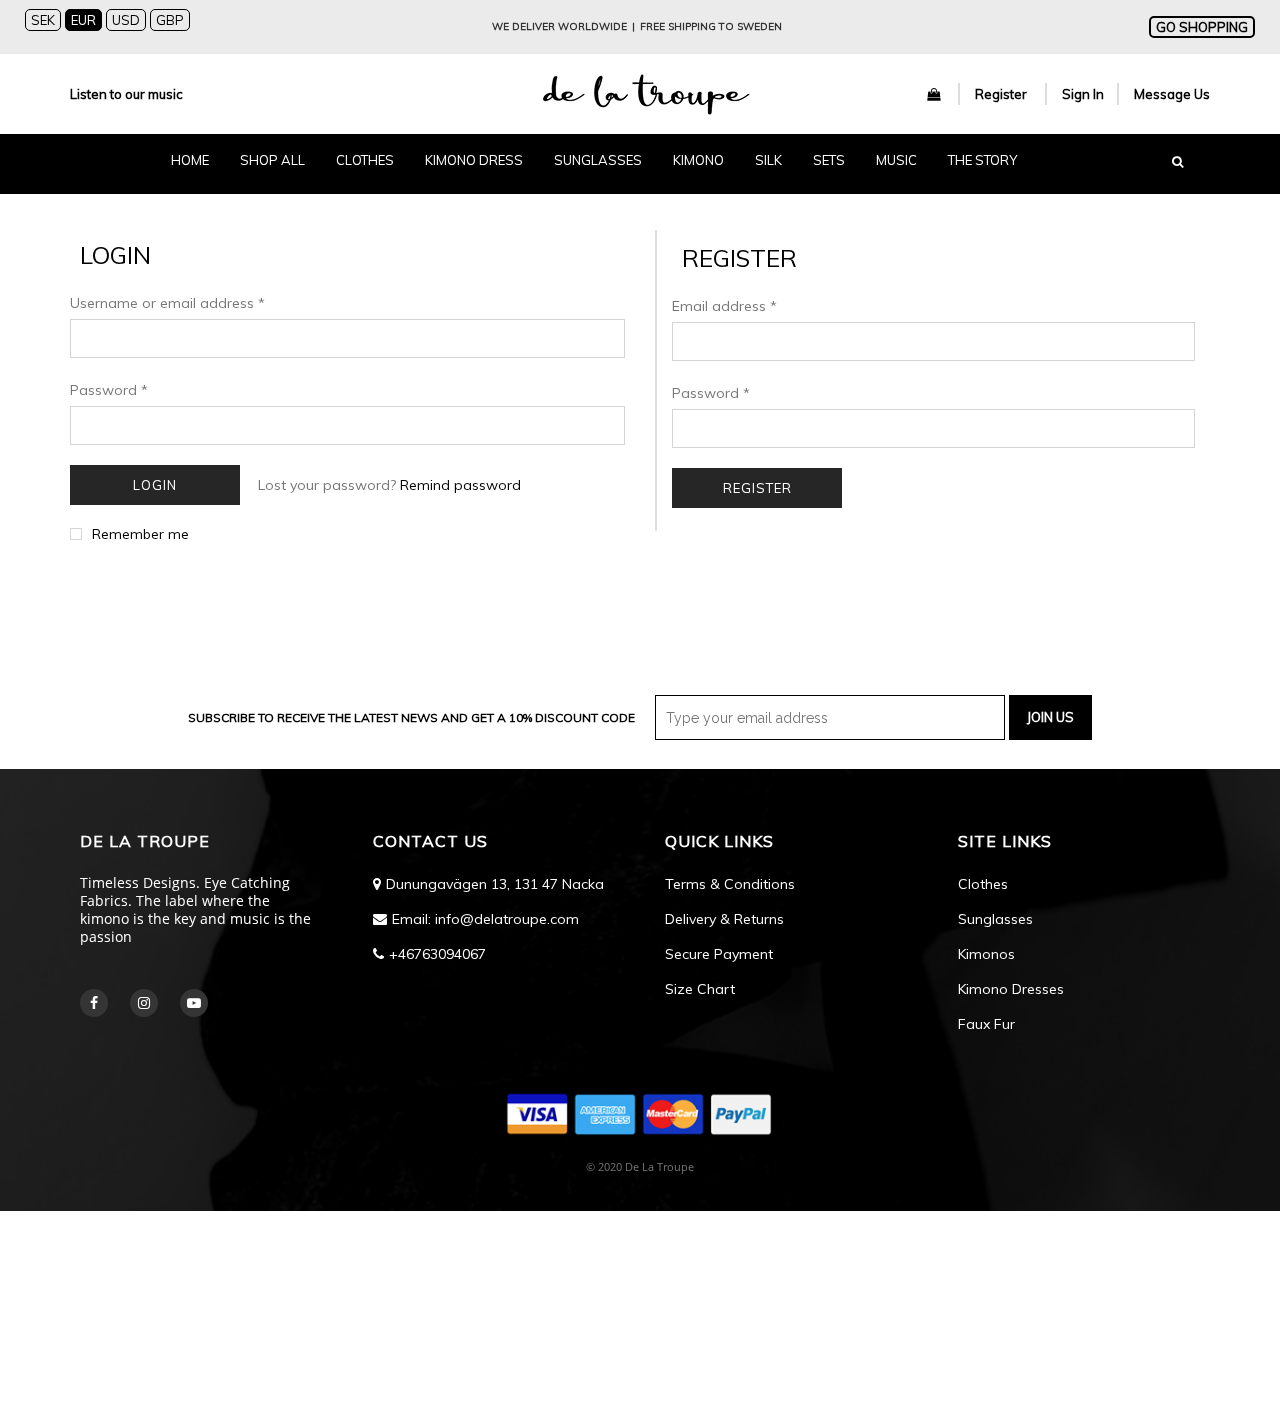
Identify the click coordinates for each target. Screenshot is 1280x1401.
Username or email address (167, 303)
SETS (829, 160)
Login (155, 485)
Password (109, 390)
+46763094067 (437, 954)
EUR (83, 20)
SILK (768, 160)
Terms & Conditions (730, 884)
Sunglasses (995, 919)
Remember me (140, 534)
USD (126, 20)
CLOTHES (365, 160)
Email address (724, 306)
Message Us (1172, 94)
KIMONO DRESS (474, 160)
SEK (43, 20)
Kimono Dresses (1011, 989)
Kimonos (986, 954)
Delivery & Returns (724, 919)
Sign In (1083, 94)
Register (1002, 94)
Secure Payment (719, 954)
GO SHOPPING (1202, 27)
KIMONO (698, 160)
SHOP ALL (272, 160)
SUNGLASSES (598, 160)
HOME (190, 160)
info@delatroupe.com (507, 919)
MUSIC (896, 160)
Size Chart (700, 989)
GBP (170, 20)
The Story (982, 160)
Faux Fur (986, 1024)
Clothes (983, 884)
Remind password (460, 485)
